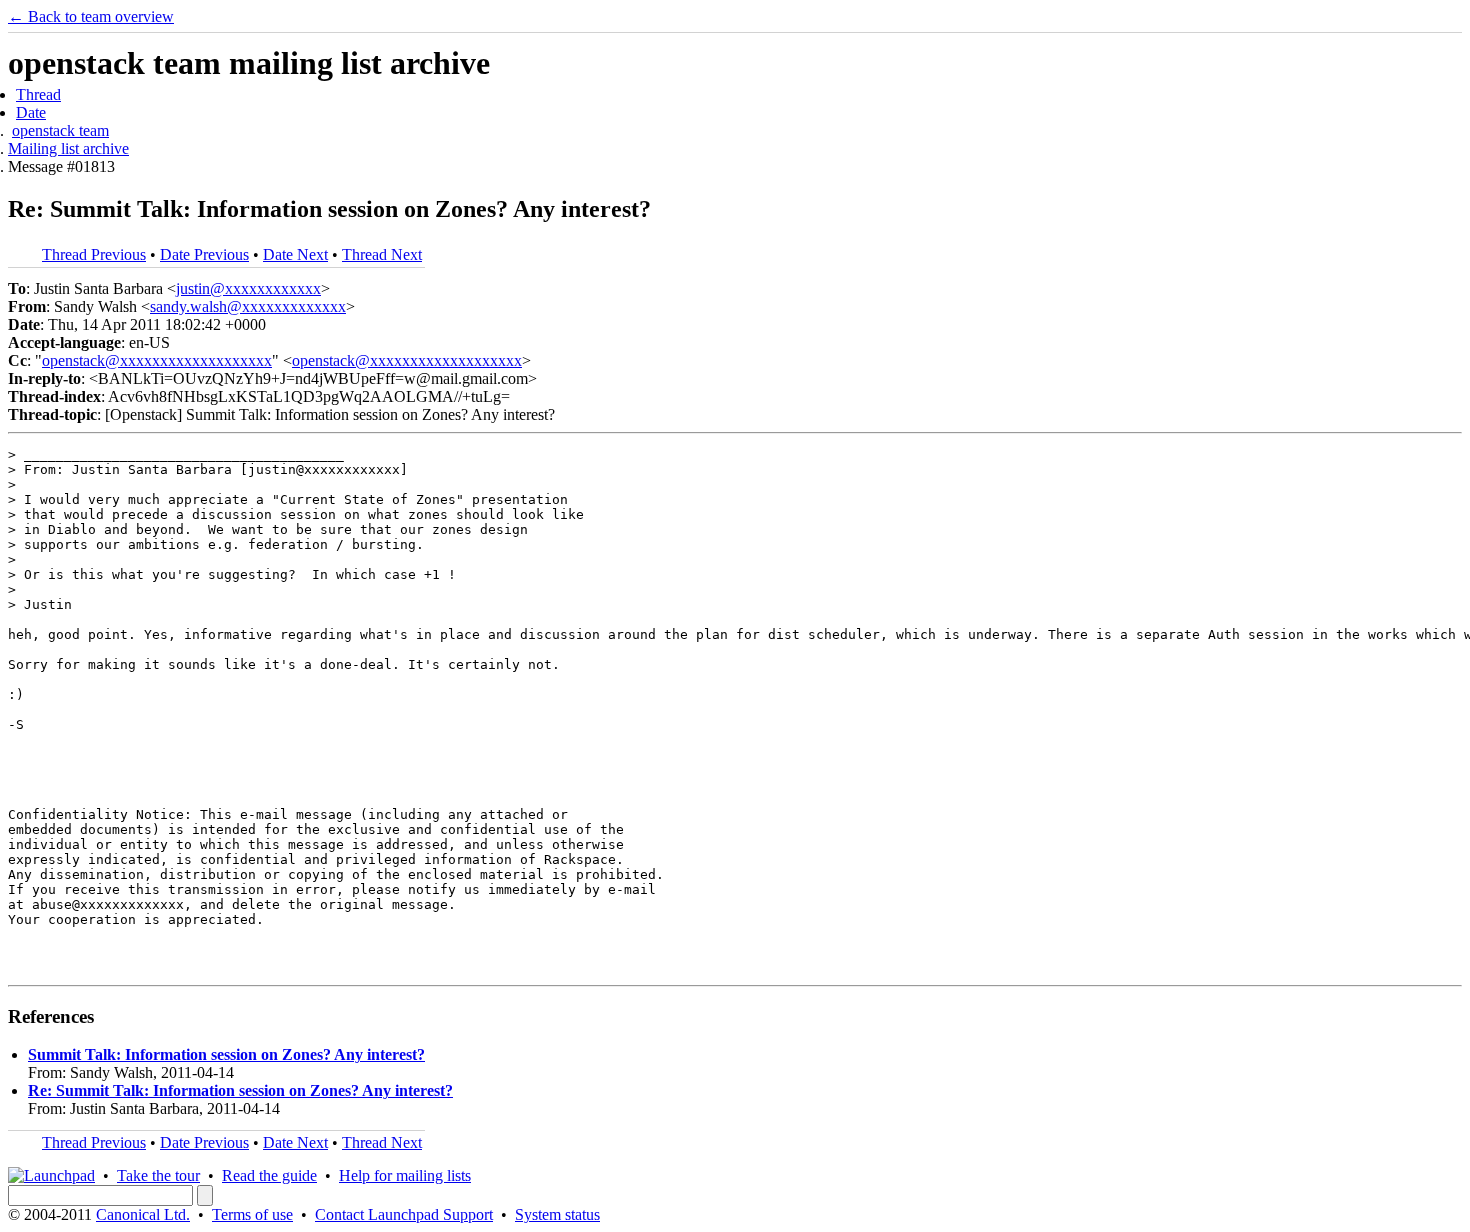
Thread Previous (94, 254)
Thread (38, 94)
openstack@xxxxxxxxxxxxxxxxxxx (157, 360)
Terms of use (252, 1214)
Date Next (295, 254)
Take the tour (158, 1175)
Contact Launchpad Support (404, 1214)
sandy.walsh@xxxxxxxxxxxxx (248, 306)
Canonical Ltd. (143, 1214)
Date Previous (204, 254)
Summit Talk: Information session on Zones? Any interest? (226, 1054)
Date (31, 112)
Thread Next (382, 254)
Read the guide (269, 1175)
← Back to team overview (91, 16)
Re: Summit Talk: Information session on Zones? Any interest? (240, 1090)
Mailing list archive (68, 148)
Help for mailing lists (405, 1175)
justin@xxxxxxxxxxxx (248, 288)
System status (557, 1214)
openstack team (60, 130)
